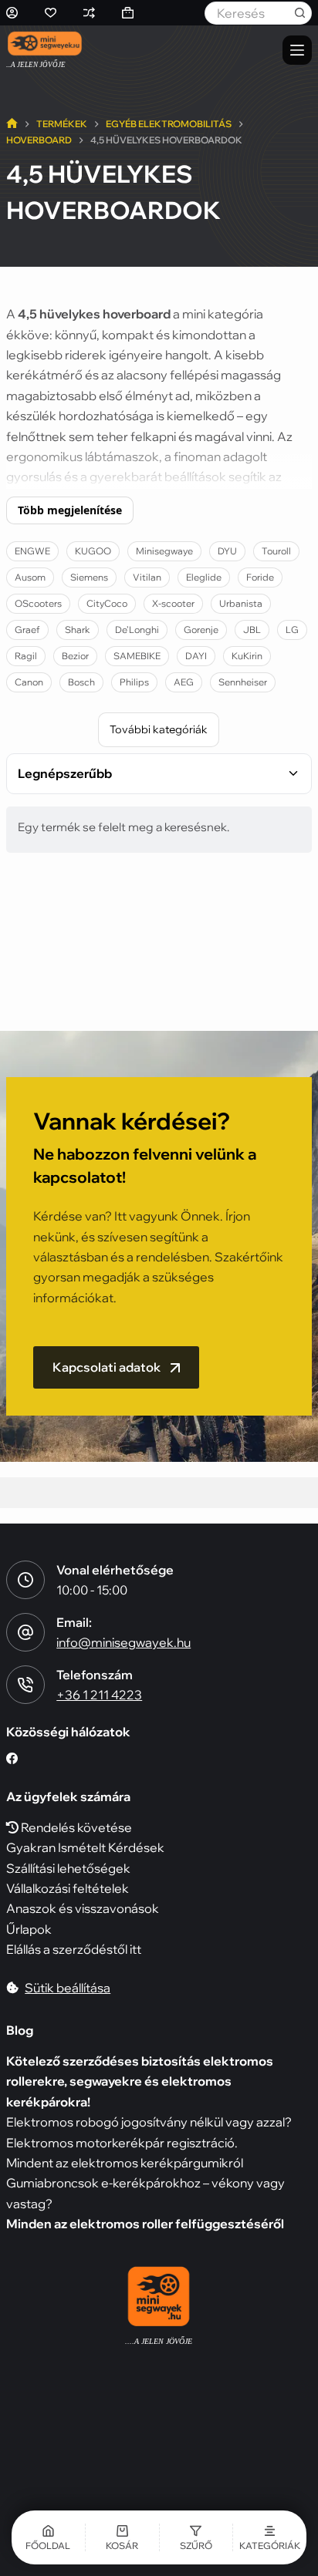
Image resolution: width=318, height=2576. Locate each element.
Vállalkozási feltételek (68, 1888)
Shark (78, 630)
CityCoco (107, 603)
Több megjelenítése (70, 510)
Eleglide (204, 577)
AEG (184, 682)
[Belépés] (12, 13)
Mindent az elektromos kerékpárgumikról (125, 2163)
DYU (227, 551)
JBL (252, 630)
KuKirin (247, 656)
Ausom (30, 577)
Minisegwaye (164, 551)
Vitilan (147, 577)
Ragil (26, 656)
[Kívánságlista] (51, 13)
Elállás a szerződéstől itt (74, 1949)
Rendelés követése (75, 1827)
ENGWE (32, 551)
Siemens (89, 577)
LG (292, 630)
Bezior (75, 656)
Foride (260, 577)
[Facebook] (12, 1758)
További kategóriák (159, 729)
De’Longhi (137, 630)
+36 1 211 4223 (99, 1695)
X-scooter (173, 603)
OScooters (38, 603)
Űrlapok (29, 1929)
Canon (29, 682)
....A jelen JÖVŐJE (159, 2341)
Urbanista (241, 603)
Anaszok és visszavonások (83, 1908)
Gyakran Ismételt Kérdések (85, 1847)
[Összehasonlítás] (89, 13)
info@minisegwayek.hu (123, 1642)
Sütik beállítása (68, 1988)
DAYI (196, 656)
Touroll (276, 551)
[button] (196, 2537)
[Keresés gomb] (300, 13)
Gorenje (201, 630)
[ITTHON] (12, 125)
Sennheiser (243, 682)
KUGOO (93, 551)
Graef (27, 630)
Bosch (81, 682)
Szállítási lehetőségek (68, 1868)
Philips (134, 682)
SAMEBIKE (137, 656)
